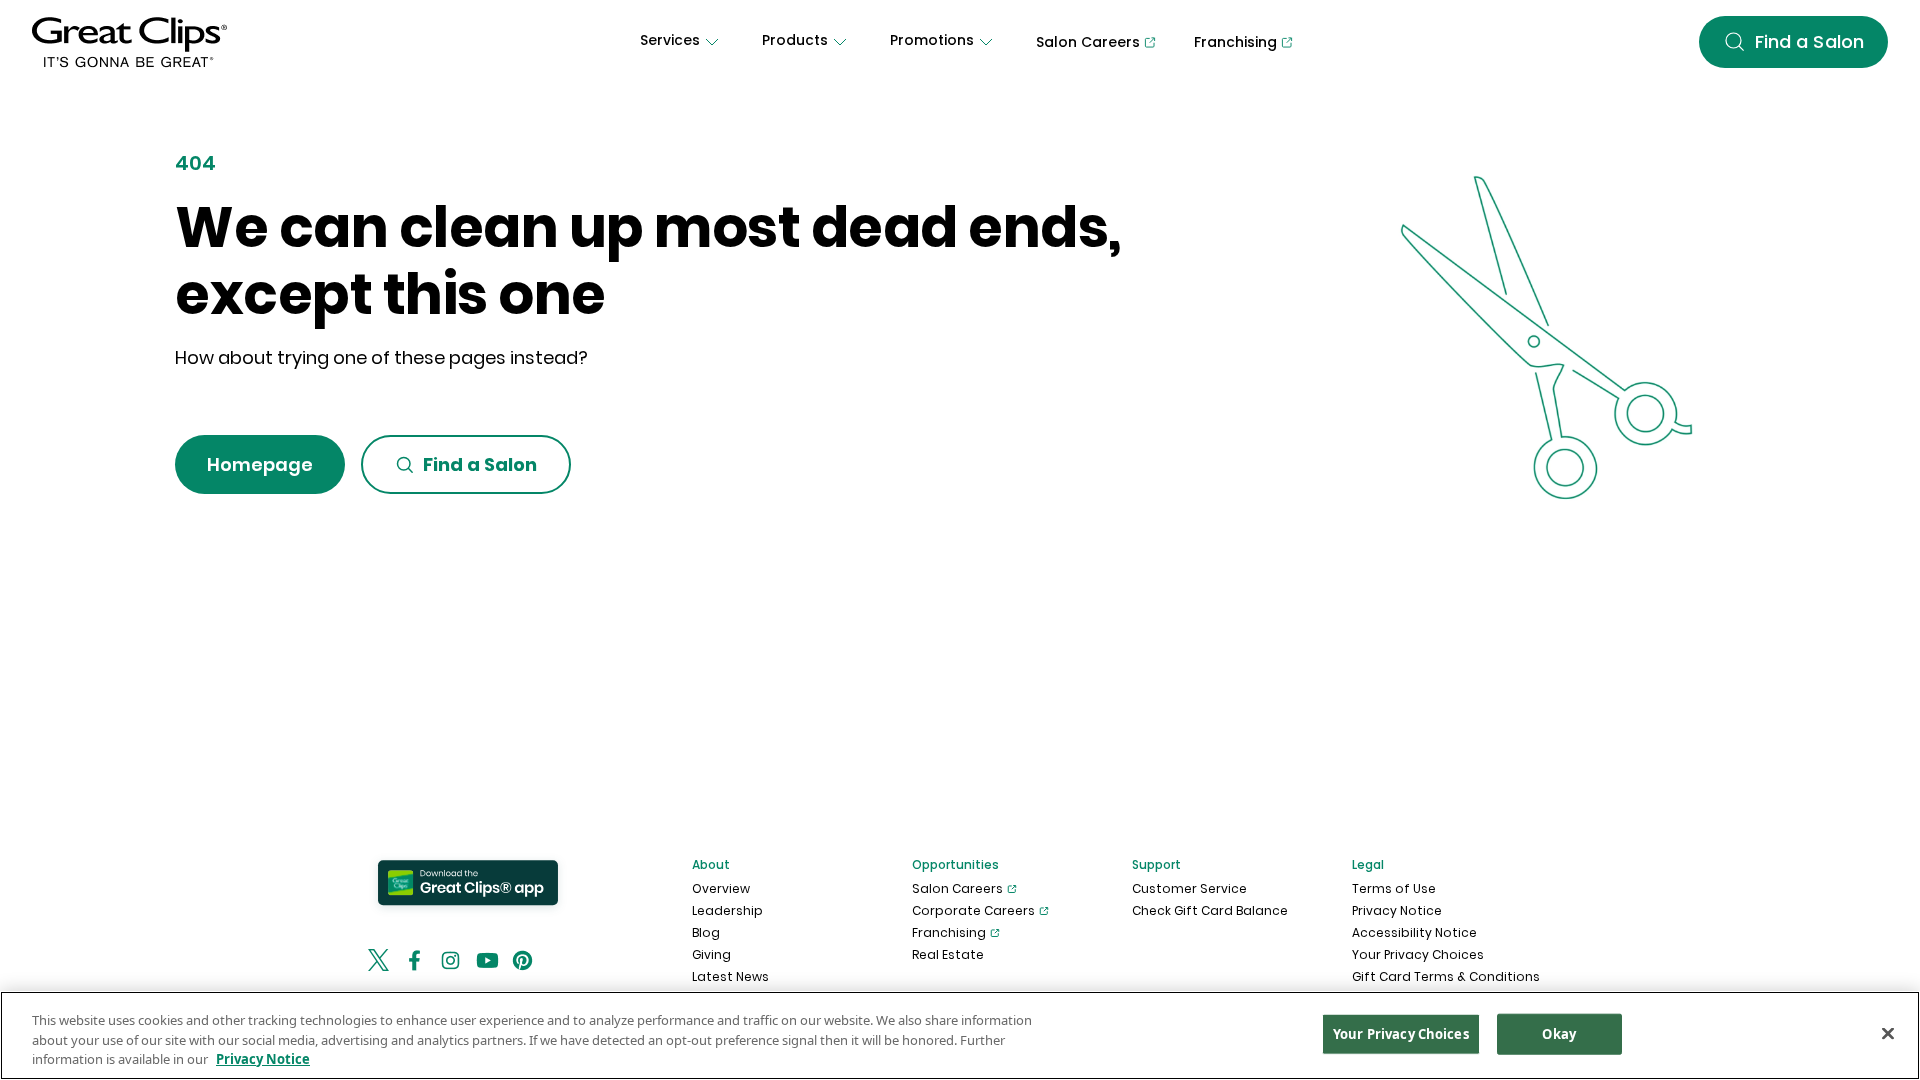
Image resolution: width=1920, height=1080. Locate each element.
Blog (706, 932)
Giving (711, 954)
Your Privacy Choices (1418, 954)
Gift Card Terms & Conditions (1446, 976)
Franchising (949, 932)
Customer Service (1189, 888)
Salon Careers (957, 888)
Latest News (730, 976)
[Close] (1888, 1033)
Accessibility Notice (1414, 932)
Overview (721, 888)
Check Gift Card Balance (1210, 910)
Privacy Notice (1397, 910)
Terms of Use (1394, 888)
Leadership (727, 910)
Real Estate (948, 954)
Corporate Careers (973, 910)
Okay (1559, 1033)
